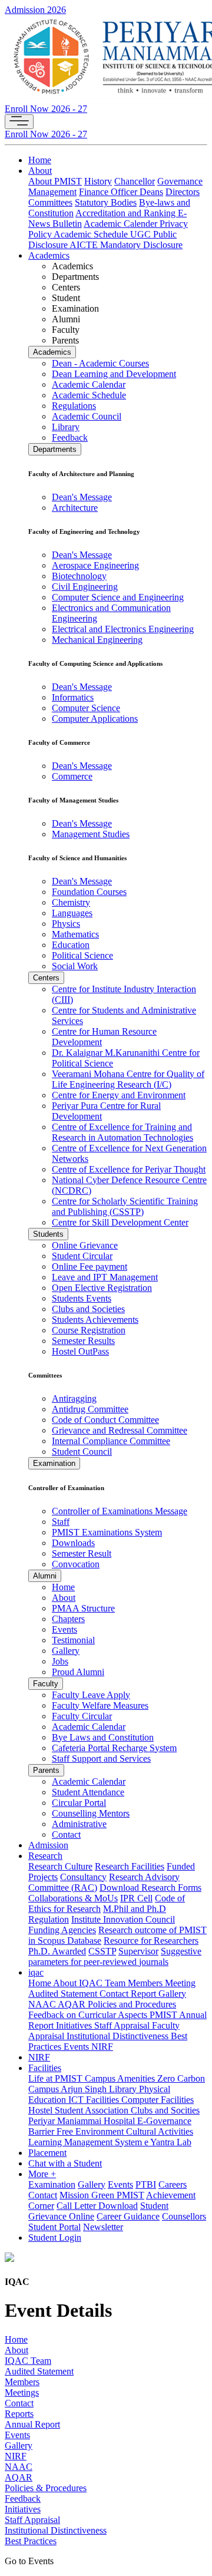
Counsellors (184, 2216)
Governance (180, 181)
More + (42, 2174)
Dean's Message (82, 497)
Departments (55, 449)
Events (64, 1629)
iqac (36, 1972)
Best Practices (31, 2541)
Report (145, 1994)
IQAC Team (103, 1983)
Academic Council (87, 416)
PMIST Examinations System (107, 1532)
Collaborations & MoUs (73, 1898)
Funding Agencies (62, 1930)
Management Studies (91, 834)
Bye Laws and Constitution (103, 1737)
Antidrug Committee (90, 1409)
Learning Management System (86, 2142)
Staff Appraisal (123, 2025)
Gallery (66, 1651)
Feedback (70, 437)
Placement (47, 2153)
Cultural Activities (160, 2131)
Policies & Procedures (46, 2488)
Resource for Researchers (151, 1941)
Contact (66, 1834)
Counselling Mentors (91, 1813)
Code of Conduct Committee (105, 1420)
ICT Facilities (95, 2100)
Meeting (180, 1983)
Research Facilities (130, 1866)
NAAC (43, 2004)
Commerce (72, 776)
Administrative (79, 1824)
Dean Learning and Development (114, 374)
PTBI (146, 2184)
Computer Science (86, 708)
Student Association (93, 2110)
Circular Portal (79, 1803)
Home (40, 160)
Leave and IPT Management (105, 1277)
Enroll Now (46, 109)
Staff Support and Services (101, 1758)
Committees (50, 202)
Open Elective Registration (102, 1288)
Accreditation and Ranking (127, 213)
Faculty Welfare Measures (100, 1705)
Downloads (73, 1543)
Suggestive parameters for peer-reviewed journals (115, 1956)
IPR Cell (136, 1898)
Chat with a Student (65, 2163)
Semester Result (82, 1553)
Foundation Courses (89, 892)
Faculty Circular (82, 1716)
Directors (183, 192)
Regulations (74, 406)
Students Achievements (95, 1320)
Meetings (22, 2392)
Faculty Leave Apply (91, 1695)
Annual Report (32, 2424)
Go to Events (29, 2561)
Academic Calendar (89, 384)
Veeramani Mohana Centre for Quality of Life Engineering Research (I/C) (128, 1079)
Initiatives (75, 2025)
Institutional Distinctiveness (119, 2036)
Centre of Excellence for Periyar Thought (129, 1169)
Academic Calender (122, 224)
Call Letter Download (97, 2206)
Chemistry (71, 902)
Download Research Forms (150, 1888)
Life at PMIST (57, 2078)
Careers (173, 2184)
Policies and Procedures (132, 2004)
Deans (151, 192)
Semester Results (83, 1341)
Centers (46, 978)
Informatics (73, 697)
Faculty (46, 1684)
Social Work (75, 966)
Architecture (75, 508)
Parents (46, 1770)
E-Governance (164, 2121)
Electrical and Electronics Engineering (123, 629)
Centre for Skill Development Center (120, 1222)
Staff (61, 1522)
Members (146, 1983)
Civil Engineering (85, 587)
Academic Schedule (92, 234)
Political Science (82, 955)
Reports (19, 2414)
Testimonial (73, 1640)
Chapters (68, 1619)
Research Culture (60, 1866)
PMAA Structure (83, 1608)
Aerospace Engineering (95, 565)
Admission (48, 1845)
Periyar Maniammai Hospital (83, 2121)
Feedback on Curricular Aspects (89, 2015)
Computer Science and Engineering (118, 597)
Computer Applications (95, 719)
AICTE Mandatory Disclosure (126, 245)
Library (66, 427)
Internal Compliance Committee (111, 1441)
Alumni (45, 1576)
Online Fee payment (90, 1266)
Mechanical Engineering (97, 640)
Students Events (82, 1298)
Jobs (60, 1661)
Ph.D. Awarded (57, 1951)
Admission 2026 (35, 10)
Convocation (76, 1564)
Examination (54, 1463)
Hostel (42, 2110)
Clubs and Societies (88, 1309)
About (40, 171)
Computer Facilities (158, 2100)
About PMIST (55, 181)
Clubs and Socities (165, 2110)
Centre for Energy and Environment (119, 1095)
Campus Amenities (121, 2078)
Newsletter (103, 2227)
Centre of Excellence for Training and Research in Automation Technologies (122, 1132)
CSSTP (102, 1951)
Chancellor (135, 181)
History (98, 181)
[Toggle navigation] (19, 122)
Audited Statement (64, 1994)
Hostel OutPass (80, 1351)
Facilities (45, 2068)
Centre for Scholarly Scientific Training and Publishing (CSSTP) (125, 1206)
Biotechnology (79, 576)
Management (52, 192)
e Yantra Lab (168, 2142)
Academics (49, 255)
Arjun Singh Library (100, 2089)
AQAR (73, 2004)
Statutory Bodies (106, 202)
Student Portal (54, 2227)
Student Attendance (88, 1792)
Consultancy (83, 1877)
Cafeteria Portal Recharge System (114, 1748)
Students (48, 1234)
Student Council (82, 1452)
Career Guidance (128, 2216)
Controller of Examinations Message (120, 1511)
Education (71, 945)
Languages (72, 913)
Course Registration (89, 1330)
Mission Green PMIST (102, 2195)
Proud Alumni (78, 1672)
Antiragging (74, 1398)
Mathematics (75, 934)
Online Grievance (85, 1245)
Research (45, 1856)
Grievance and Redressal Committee (120, 1430)
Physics (66, 924)
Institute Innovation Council (123, 1919)
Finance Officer (109, 192)
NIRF (102, 2047)
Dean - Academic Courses (100, 363)
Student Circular (82, 1256)
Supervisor (138, 1951)
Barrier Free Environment (77, 2131)
